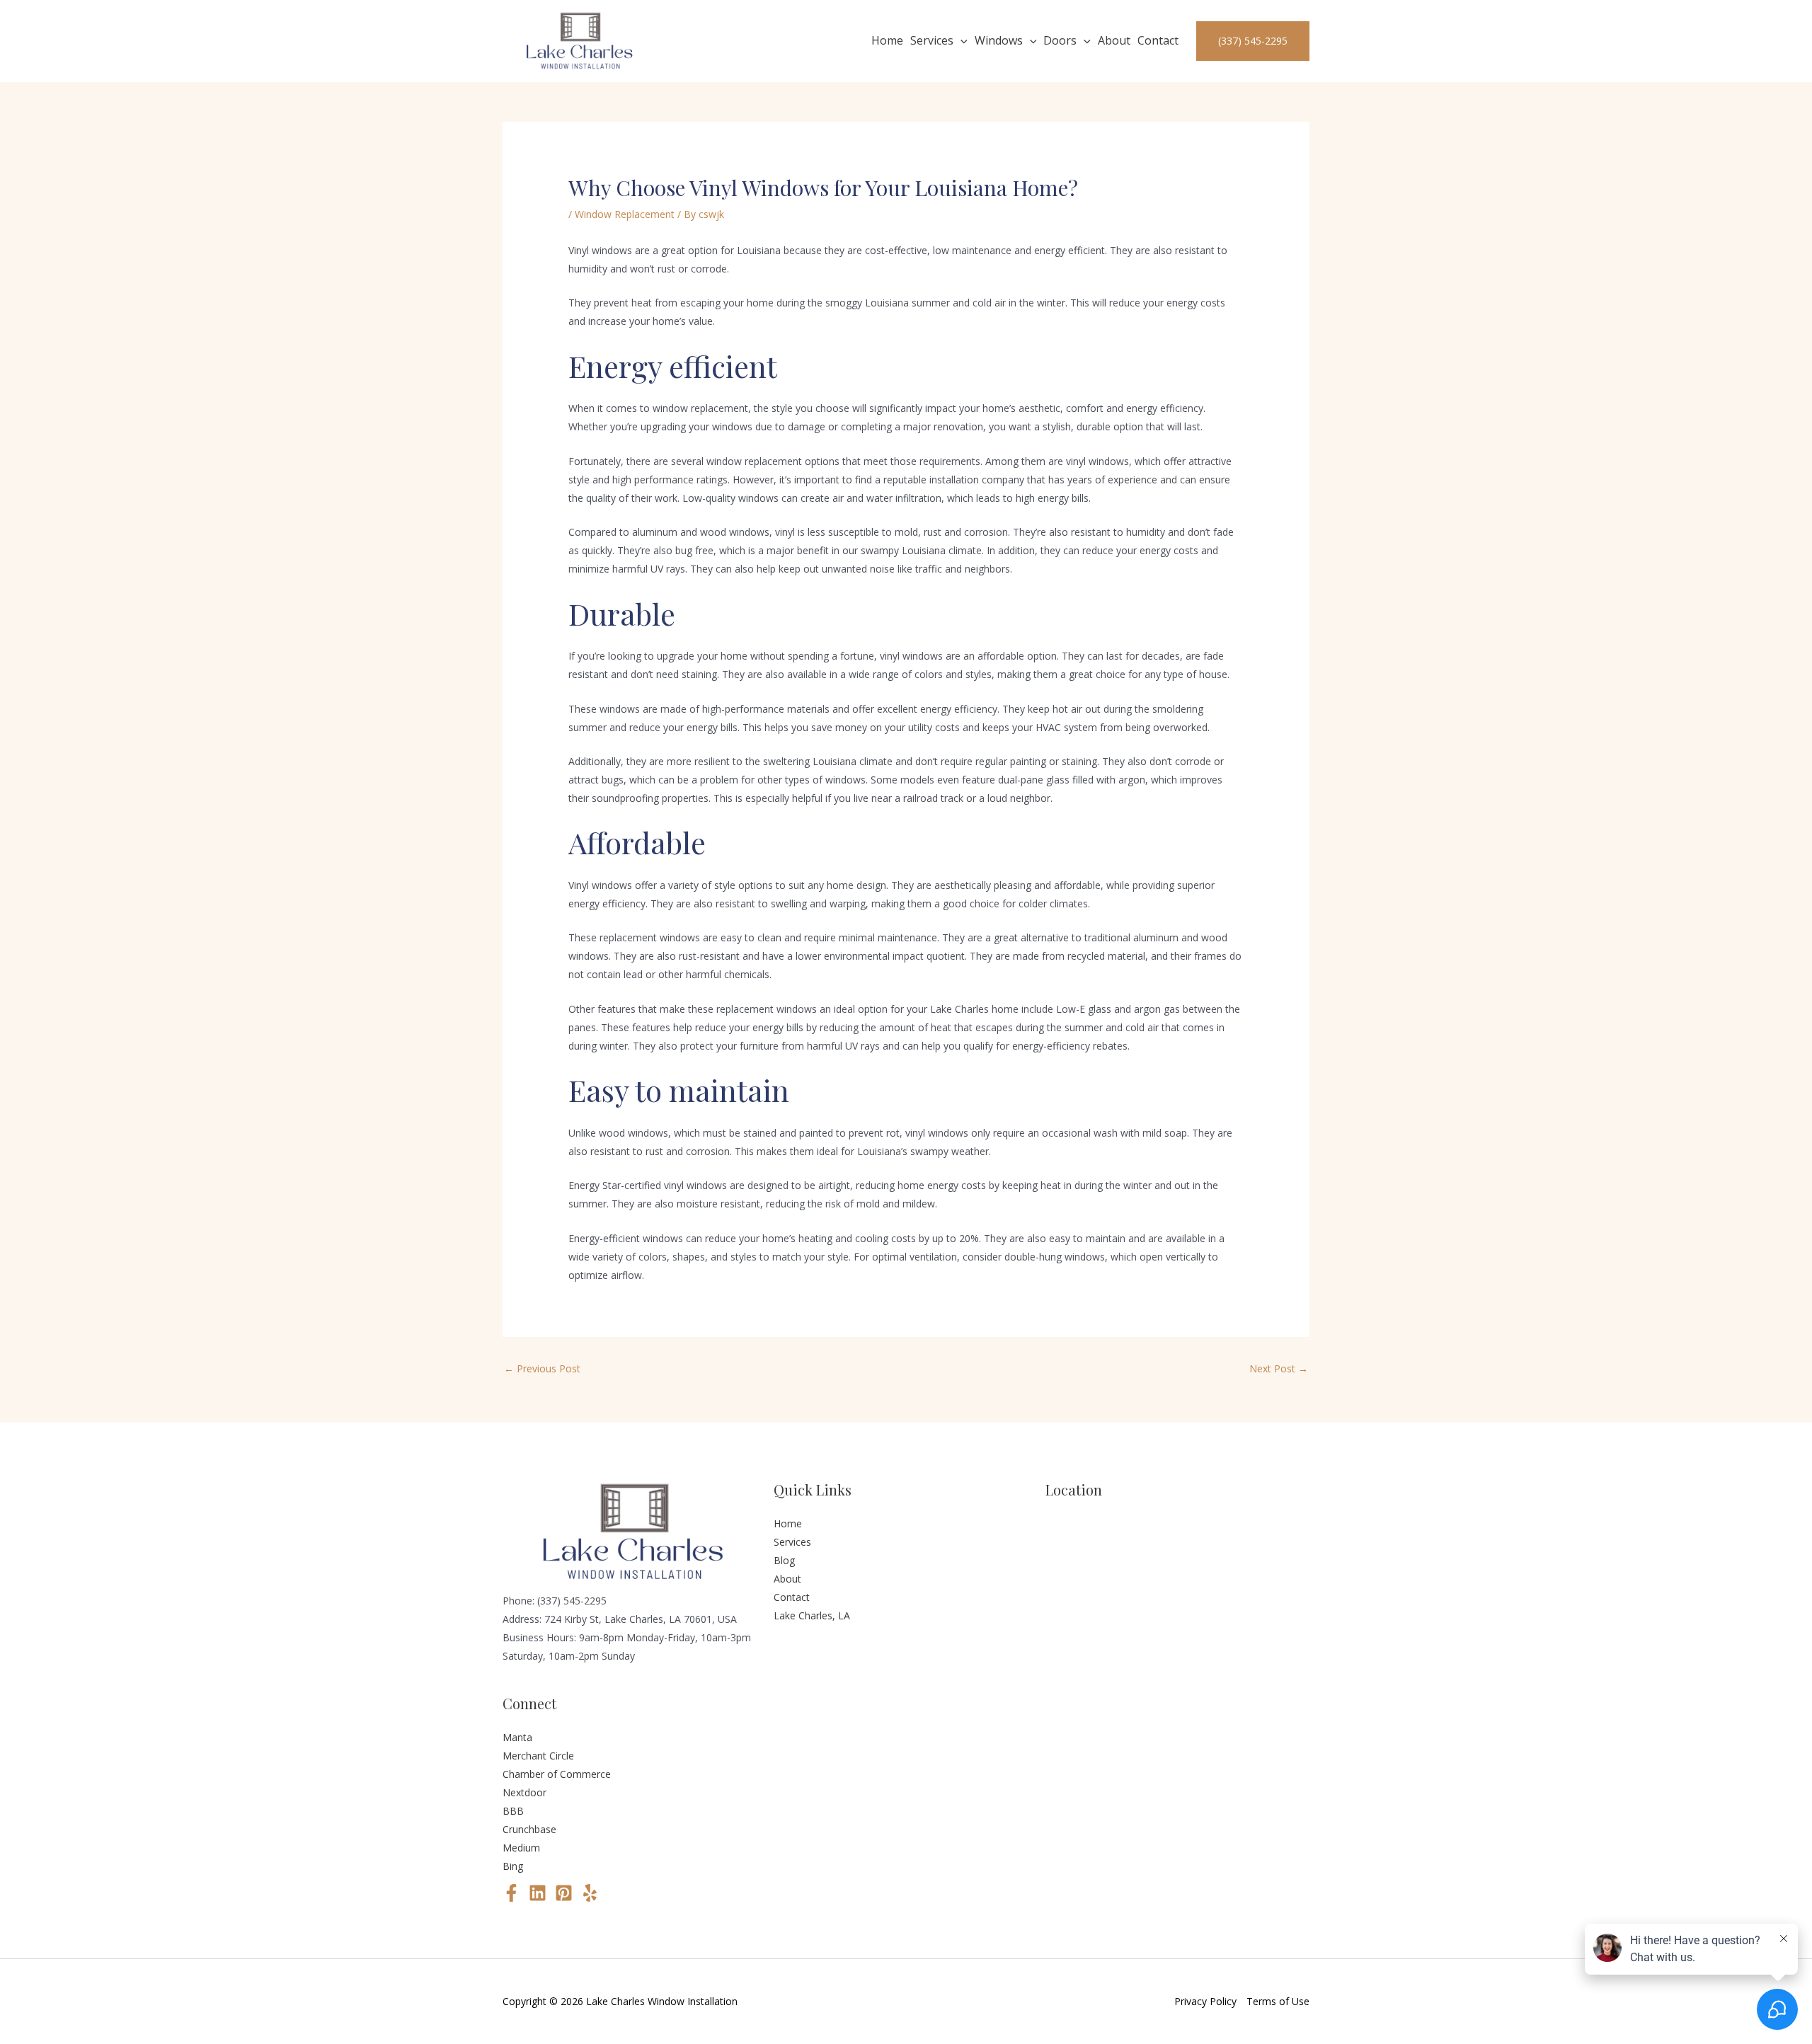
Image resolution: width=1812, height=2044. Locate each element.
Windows (999, 40)
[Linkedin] (538, 1893)
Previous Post (542, 1368)
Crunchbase (529, 1829)
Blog (784, 1560)
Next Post (1279, 1368)
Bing (513, 1866)
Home (887, 40)
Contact (1158, 40)
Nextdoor (524, 1792)
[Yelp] (590, 1893)
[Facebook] (511, 1893)
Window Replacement (625, 214)
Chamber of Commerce (557, 1774)
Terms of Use (1278, 2001)
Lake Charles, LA (812, 1615)
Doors (1060, 40)
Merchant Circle (538, 1756)
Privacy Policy (1205, 2001)
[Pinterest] (564, 1893)
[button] (961, 41)
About (1114, 40)
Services (932, 40)
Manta (517, 1737)
